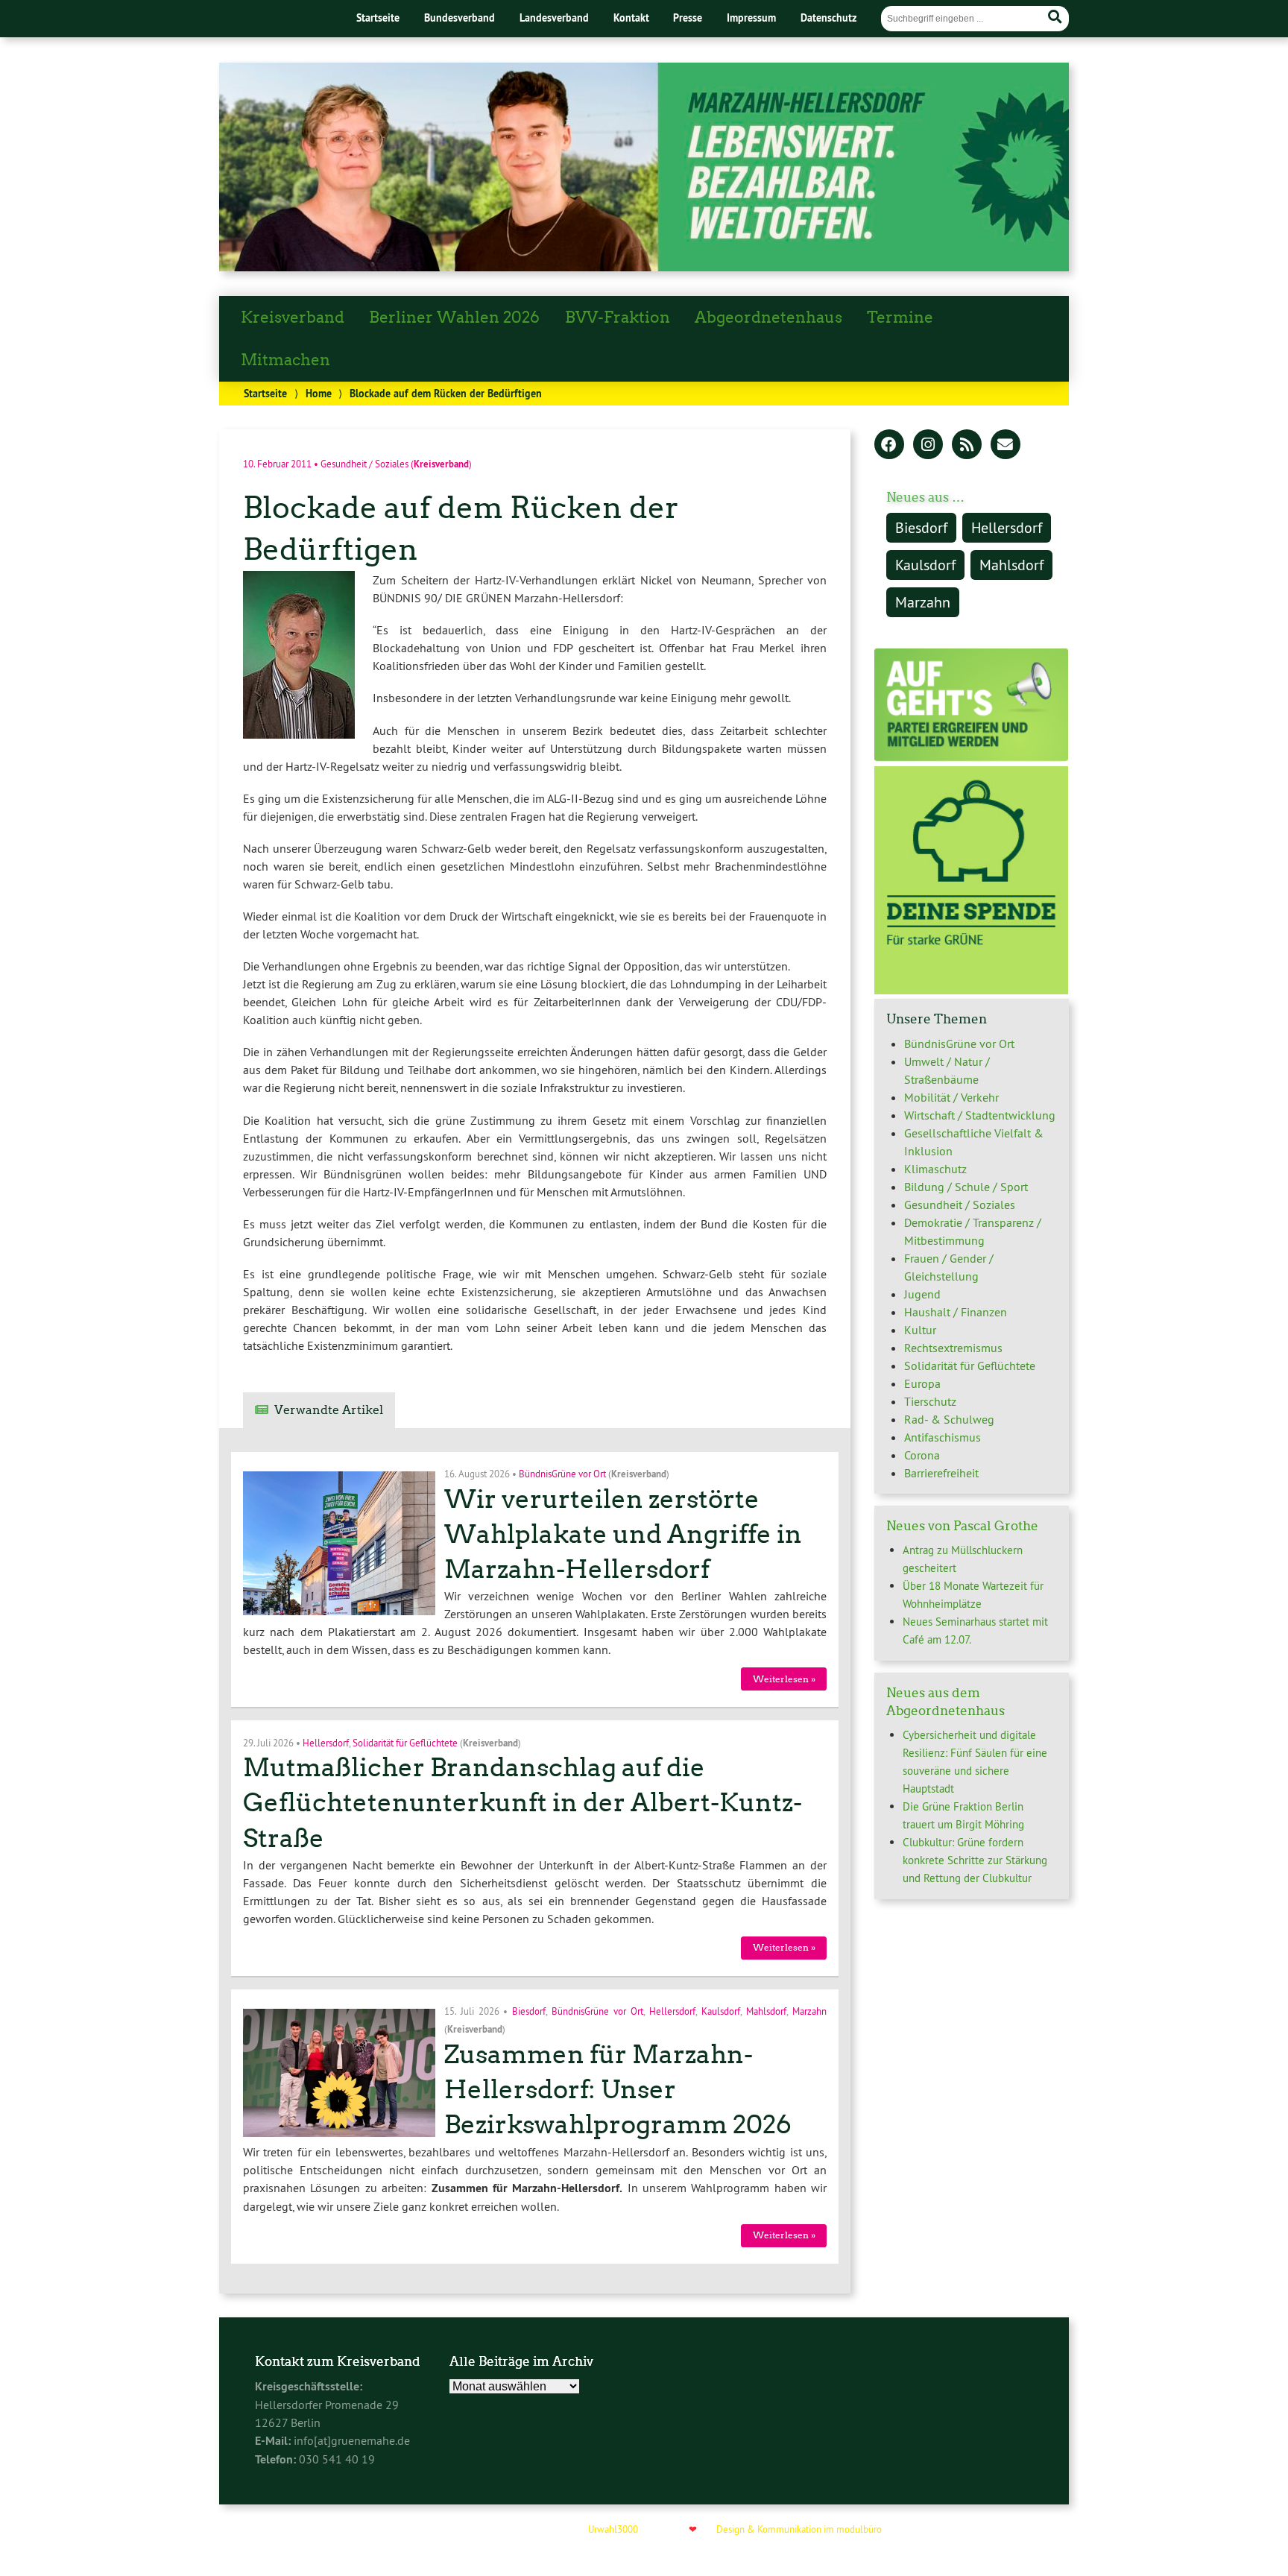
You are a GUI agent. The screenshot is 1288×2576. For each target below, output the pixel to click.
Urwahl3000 (613, 2529)
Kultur (920, 1330)
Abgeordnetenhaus (768, 318)
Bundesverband (460, 18)
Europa (922, 1383)
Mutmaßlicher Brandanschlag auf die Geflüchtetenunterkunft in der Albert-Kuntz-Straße (523, 1803)
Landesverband (554, 18)
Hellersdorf (326, 1742)
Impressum (751, 18)
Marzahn (809, 2011)
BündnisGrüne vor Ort (562, 1474)
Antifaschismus (943, 1437)
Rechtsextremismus (953, 1348)
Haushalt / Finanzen (956, 1312)
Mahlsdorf (766, 2011)
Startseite (378, 18)
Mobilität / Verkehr (951, 1097)
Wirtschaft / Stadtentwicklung (980, 1115)
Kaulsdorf (721, 2011)
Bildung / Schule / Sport (966, 1187)
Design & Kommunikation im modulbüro (799, 2529)
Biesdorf (529, 2011)
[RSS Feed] (967, 446)
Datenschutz (828, 18)
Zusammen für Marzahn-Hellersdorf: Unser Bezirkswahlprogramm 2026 (618, 2090)
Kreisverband (293, 318)
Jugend (922, 1294)
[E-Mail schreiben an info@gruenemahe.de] (1006, 446)
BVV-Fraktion (618, 318)
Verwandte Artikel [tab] (329, 1410)
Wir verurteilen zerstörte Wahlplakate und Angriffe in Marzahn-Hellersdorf (623, 1534)
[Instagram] (928, 446)
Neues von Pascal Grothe (962, 1526)
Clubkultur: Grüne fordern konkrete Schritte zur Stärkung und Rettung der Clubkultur (975, 1860)
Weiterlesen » (784, 1679)
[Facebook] (889, 446)
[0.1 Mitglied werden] (971, 757)
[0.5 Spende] (971, 990)
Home (319, 393)
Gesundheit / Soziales (364, 463)
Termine (900, 318)
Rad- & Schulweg (949, 1419)
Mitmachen (285, 360)
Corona (922, 1455)
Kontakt (631, 18)
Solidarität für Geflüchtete (405, 1742)
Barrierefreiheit (941, 1473)
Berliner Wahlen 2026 (454, 318)
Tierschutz (930, 1401)
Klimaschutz (935, 1169)
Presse (688, 18)
